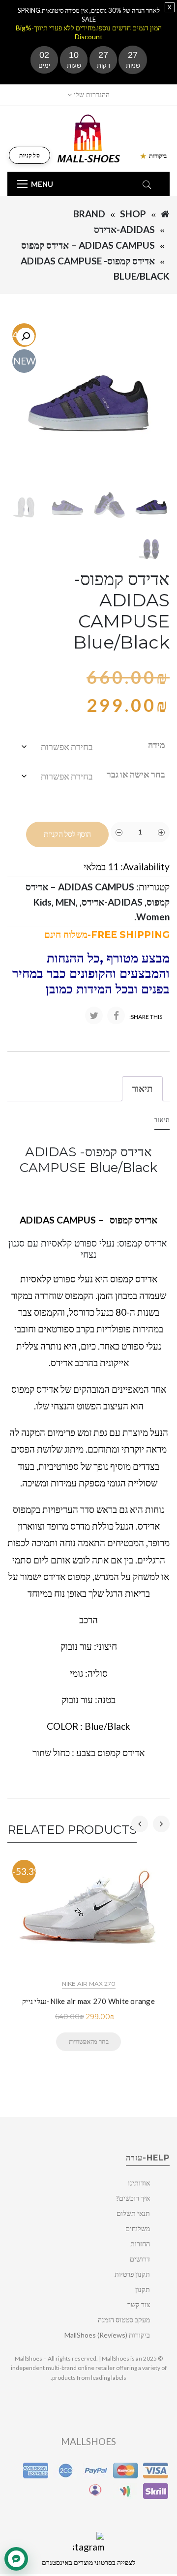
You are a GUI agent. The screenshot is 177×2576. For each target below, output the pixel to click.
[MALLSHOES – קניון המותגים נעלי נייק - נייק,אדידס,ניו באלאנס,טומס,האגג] (89, 138)
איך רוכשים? (133, 2198)
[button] (26, 337)
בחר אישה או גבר (136, 774)
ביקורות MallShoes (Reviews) (107, 2335)
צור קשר (139, 2304)
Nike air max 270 (89, 1984)
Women (153, 917)
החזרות (140, 2244)
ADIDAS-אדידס (124, 229)
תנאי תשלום (133, 2213)
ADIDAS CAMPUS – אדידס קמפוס (88, 245)
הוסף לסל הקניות (67, 834)
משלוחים (138, 2228)
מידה (157, 745)
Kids (43, 902)
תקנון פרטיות (132, 2274)
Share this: (146, 1017)
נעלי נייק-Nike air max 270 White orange (88, 2001)
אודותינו (139, 2183)
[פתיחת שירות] (16, 2559)
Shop (133, 214)
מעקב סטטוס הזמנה (124, 2320)
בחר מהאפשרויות (88, 2041)
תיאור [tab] (142, 1088)
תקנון (143, 2289)
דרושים (140, 2259)
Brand (89, 214)
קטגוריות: (153, 887)
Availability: (145, 867)
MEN (66, 902)
